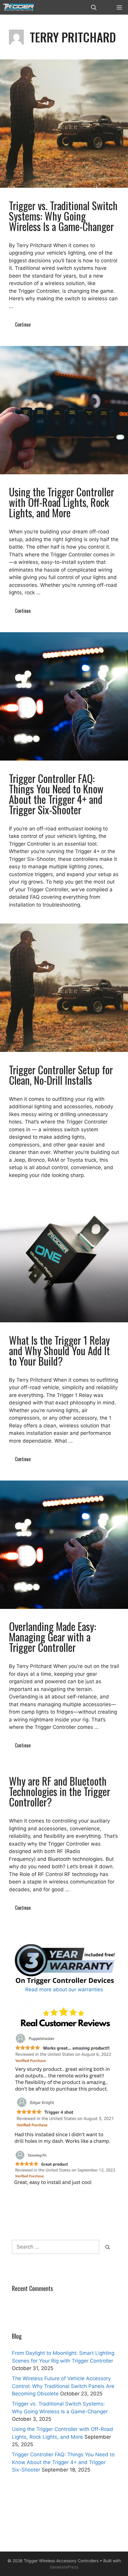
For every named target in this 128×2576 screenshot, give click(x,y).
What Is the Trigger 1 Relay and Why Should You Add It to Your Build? (59, 1350)
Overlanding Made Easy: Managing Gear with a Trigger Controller (53, 1637)
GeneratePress (64, 2567)
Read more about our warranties (64, 1989)
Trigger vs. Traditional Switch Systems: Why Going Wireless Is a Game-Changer (63, 216)
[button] (94, 7)
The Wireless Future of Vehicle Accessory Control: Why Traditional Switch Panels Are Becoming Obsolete (63, 2386)
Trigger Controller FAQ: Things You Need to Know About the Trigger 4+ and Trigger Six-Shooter (56, 794)
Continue (23, 324)
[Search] (108, 2247)
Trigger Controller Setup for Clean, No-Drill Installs (61, 1075)
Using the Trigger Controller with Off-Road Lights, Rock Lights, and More (61, 502)
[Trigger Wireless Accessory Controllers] (19, 7)
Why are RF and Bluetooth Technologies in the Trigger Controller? (60, 1791)
